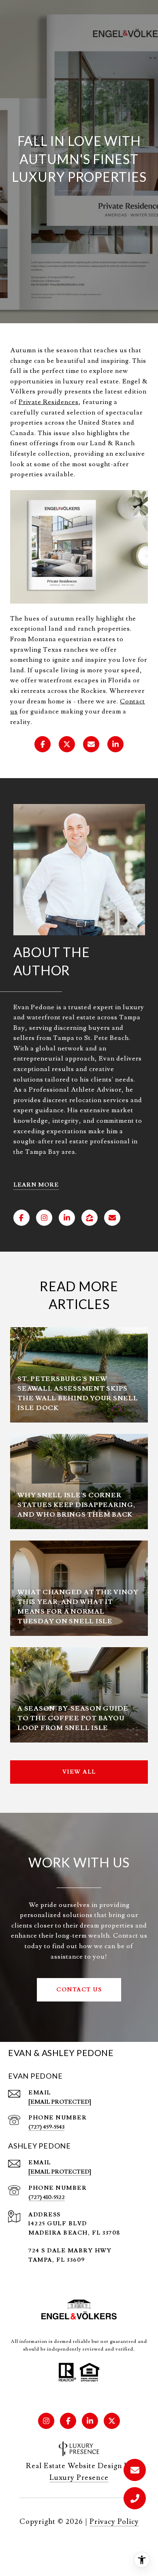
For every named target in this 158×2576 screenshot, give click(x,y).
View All (79, 1772)
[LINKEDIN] (67, 1218)
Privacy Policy (114, 2522)
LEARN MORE (36, 1185)
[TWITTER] (112, 2421)
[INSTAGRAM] (44, 1218)
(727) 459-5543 (46, 2127)
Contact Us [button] (79, 1990)
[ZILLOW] (90, 1218)
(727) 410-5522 (47, 2197)
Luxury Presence (79, 2478)
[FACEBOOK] (21, 1218)
